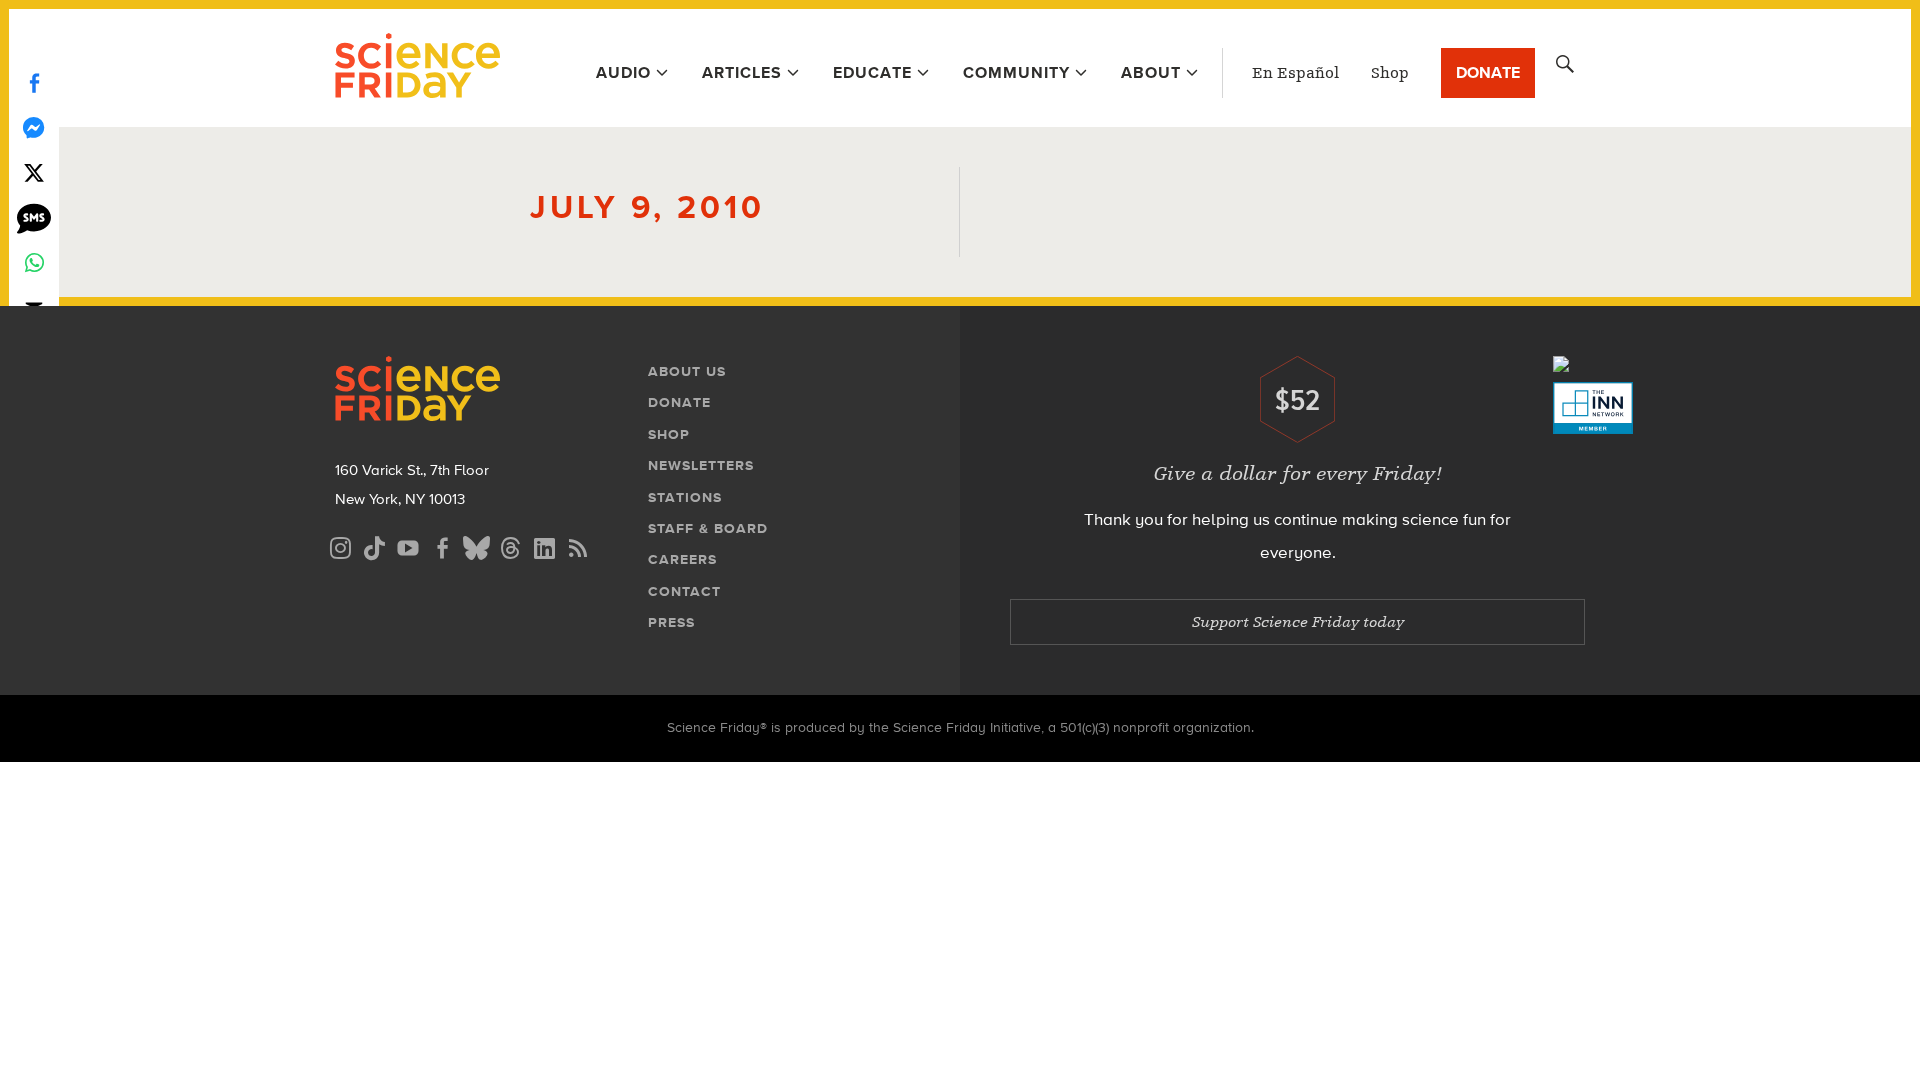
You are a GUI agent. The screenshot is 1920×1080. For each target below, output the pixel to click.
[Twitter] (34, 172)
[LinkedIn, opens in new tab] (544, 545)
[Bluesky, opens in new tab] (476, 545)
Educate (872, 72)
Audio (623, 72)
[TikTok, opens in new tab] (374, 545)
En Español (1295, 73)
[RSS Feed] (578, 545)
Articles (742, 72)
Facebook (34, 82)
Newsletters (701, 465)
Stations (685, 497)
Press (671, 622)
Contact (684, 591)
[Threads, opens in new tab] (510, 545)
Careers (682, 559)
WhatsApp (34, 262)
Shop (1390, 73)
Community (1016, 72)
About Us (687, 371)
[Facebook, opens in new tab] (442, 545)
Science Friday (417, 68)
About (1151, 72)
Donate (1488, 72)
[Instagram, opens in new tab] (340, 545)
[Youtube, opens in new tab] (408, 545)
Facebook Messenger (34, 127)
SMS (34, 217)
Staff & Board (708, 528)
